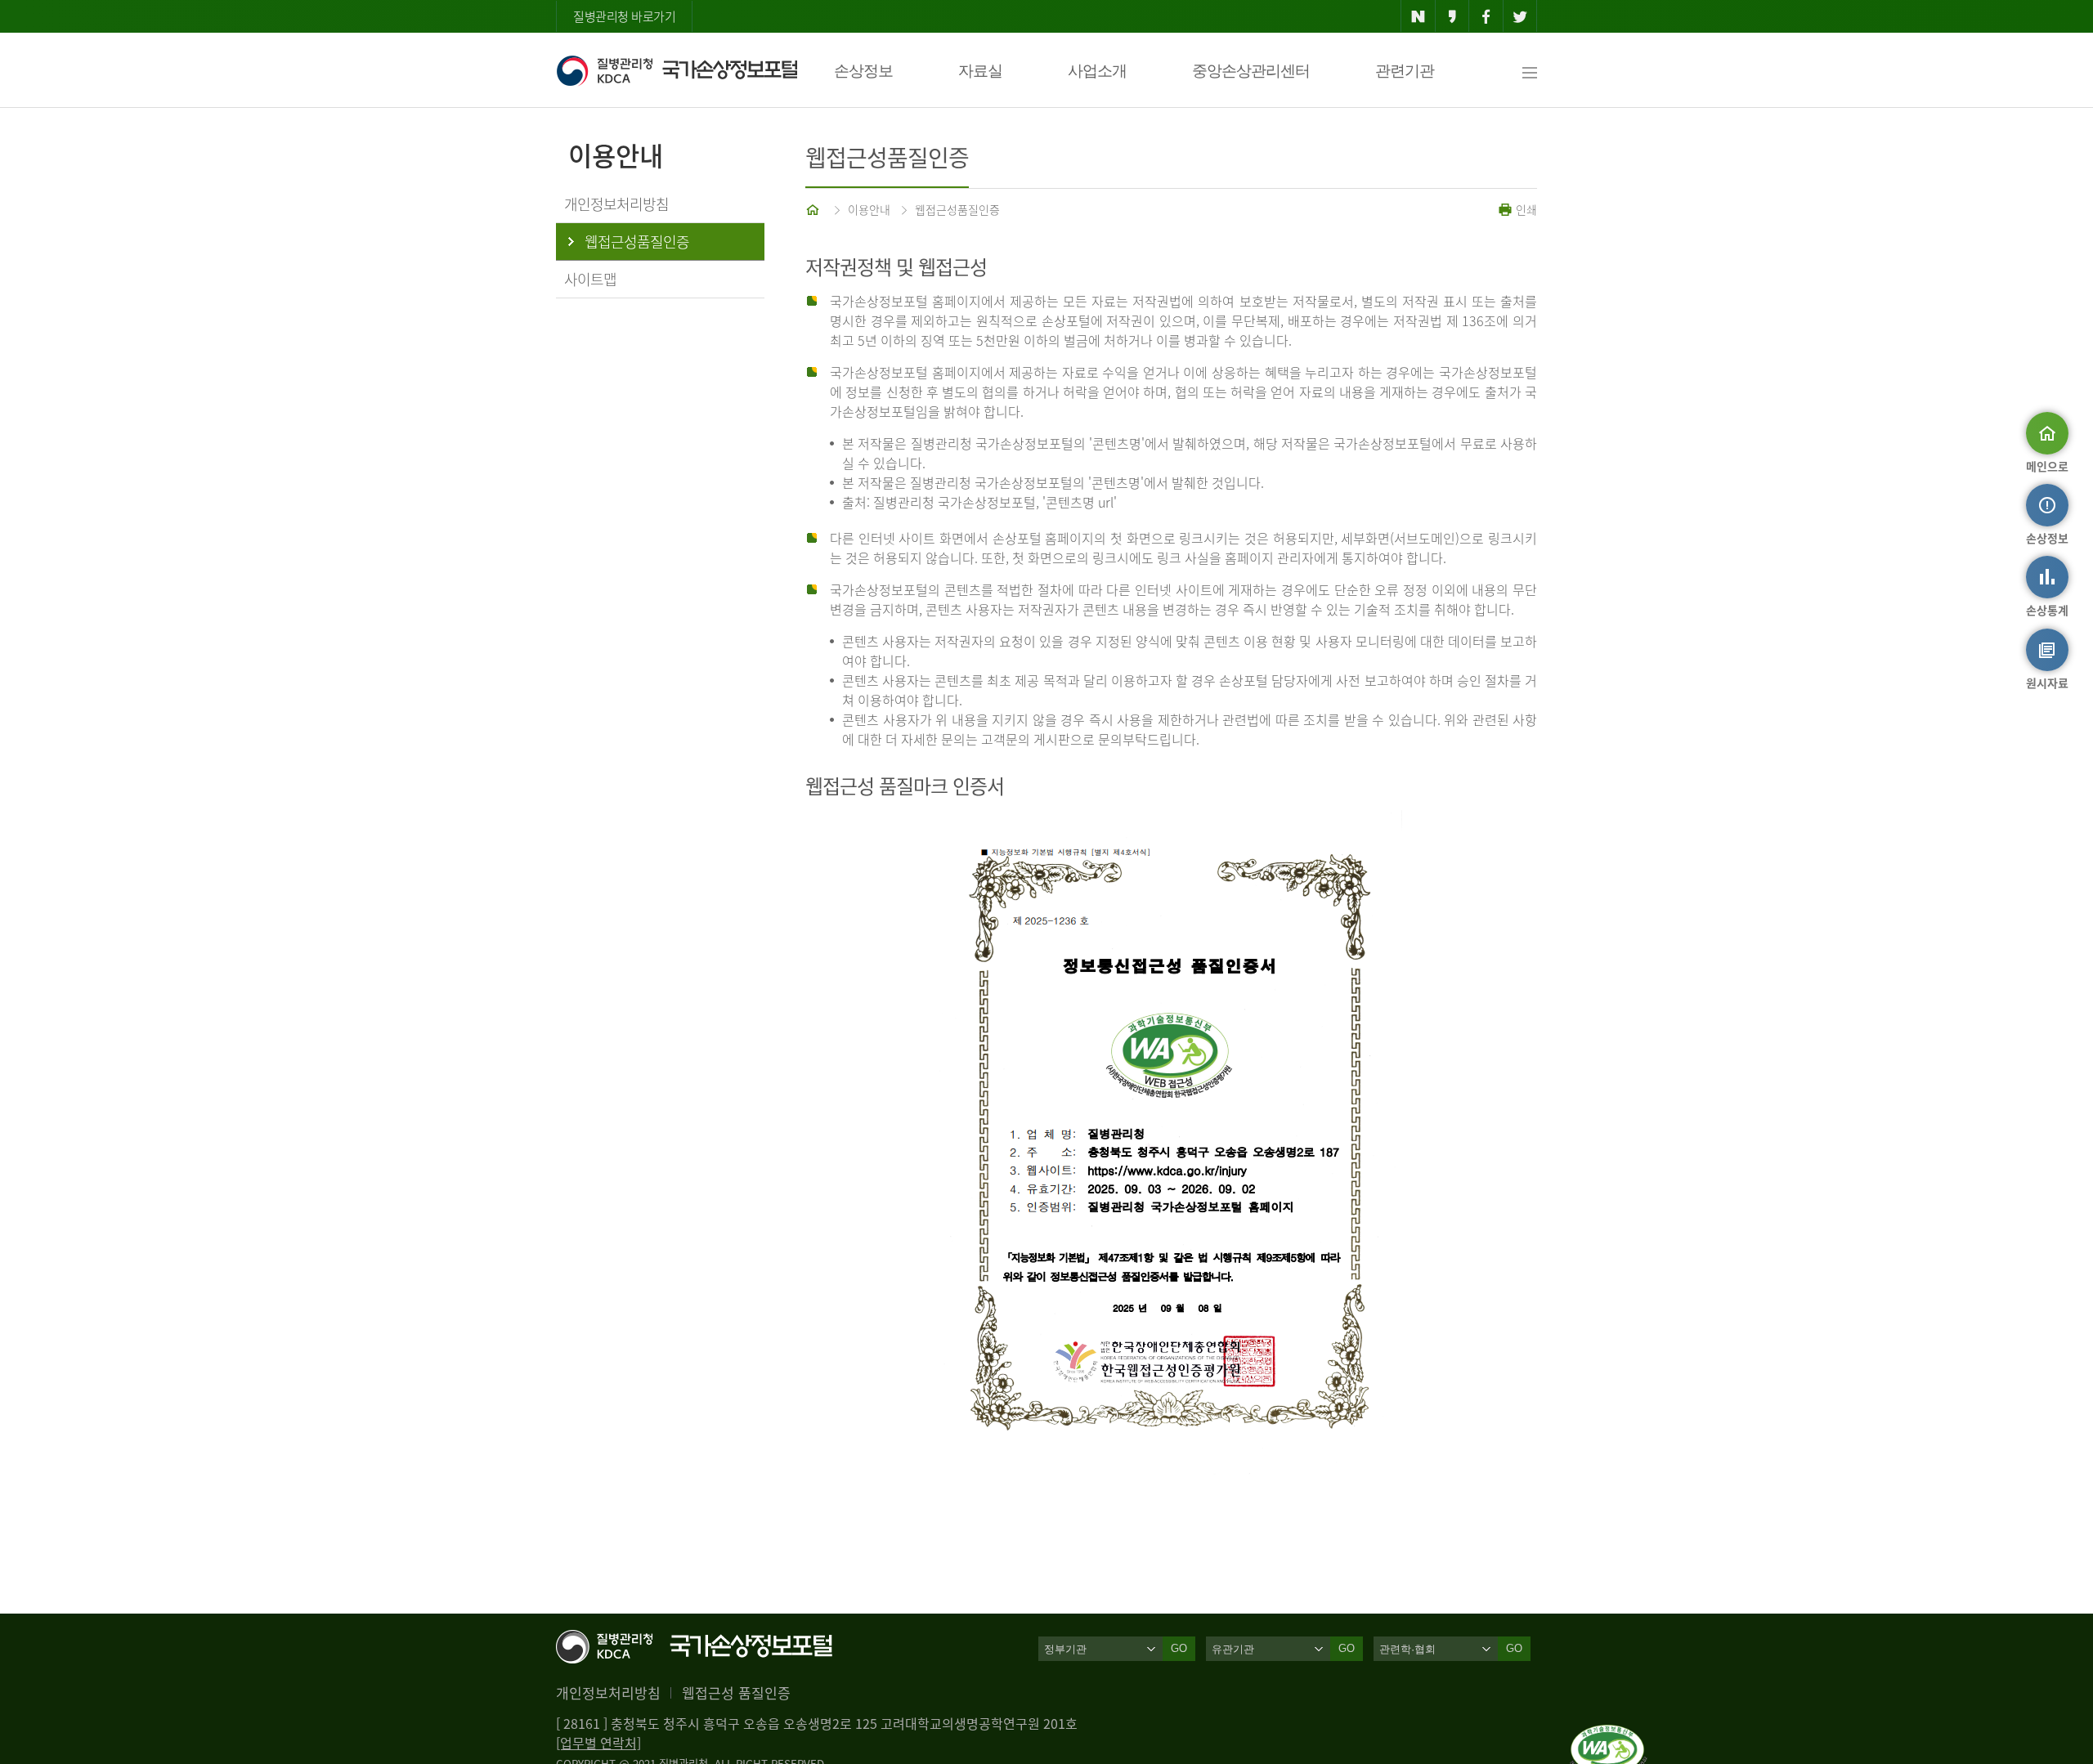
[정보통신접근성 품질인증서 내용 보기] (1609, 1735)
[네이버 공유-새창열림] (1418, 16)
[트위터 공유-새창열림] (1520, 16)
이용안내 (869, 209)
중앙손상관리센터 (1251, 71)
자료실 (980, 71)
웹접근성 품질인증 (736, 1692)
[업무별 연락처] (598, 1743)
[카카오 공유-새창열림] (1452, 16)
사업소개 (1097, 71)
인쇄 (1525, 209)
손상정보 (863, 71)
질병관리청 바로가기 (624, 16)
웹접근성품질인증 (957, 209)
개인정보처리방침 (608, 1692)
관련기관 (1405, 71)
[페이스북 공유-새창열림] (1486, 16)
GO (1179, 1648)
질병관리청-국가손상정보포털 (677, 70)
